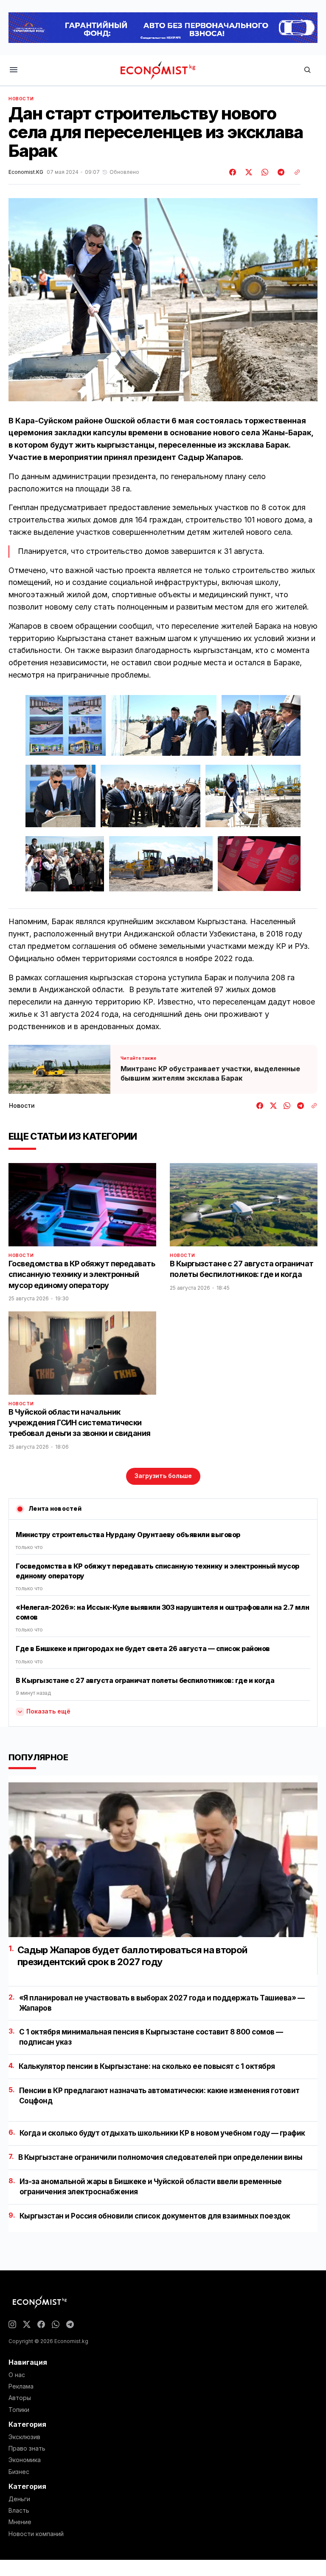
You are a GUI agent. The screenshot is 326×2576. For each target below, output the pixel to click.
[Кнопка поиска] (307, 70)
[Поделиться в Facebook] (233, 172)
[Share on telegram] (280, 172)
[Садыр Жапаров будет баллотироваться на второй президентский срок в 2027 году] (163, 1860)
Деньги (19, 2499)
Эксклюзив (24, 2437)
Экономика (25, 2460)
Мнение (20, 2522)
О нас (17, 2375)
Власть (19, 2511)
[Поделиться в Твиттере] (247, 172)
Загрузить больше (163, 1476)
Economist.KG (26, 172)
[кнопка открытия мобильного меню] (14, 70)
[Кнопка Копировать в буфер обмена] (294, 172)
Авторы (20, 2398)
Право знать (27, 2448)
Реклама (21, 2386)
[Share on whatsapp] (264, 172)
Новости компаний (36, 2534)
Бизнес (19, 2472)
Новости (21, 99)
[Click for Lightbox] (66, 725)
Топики (19, 2410)
